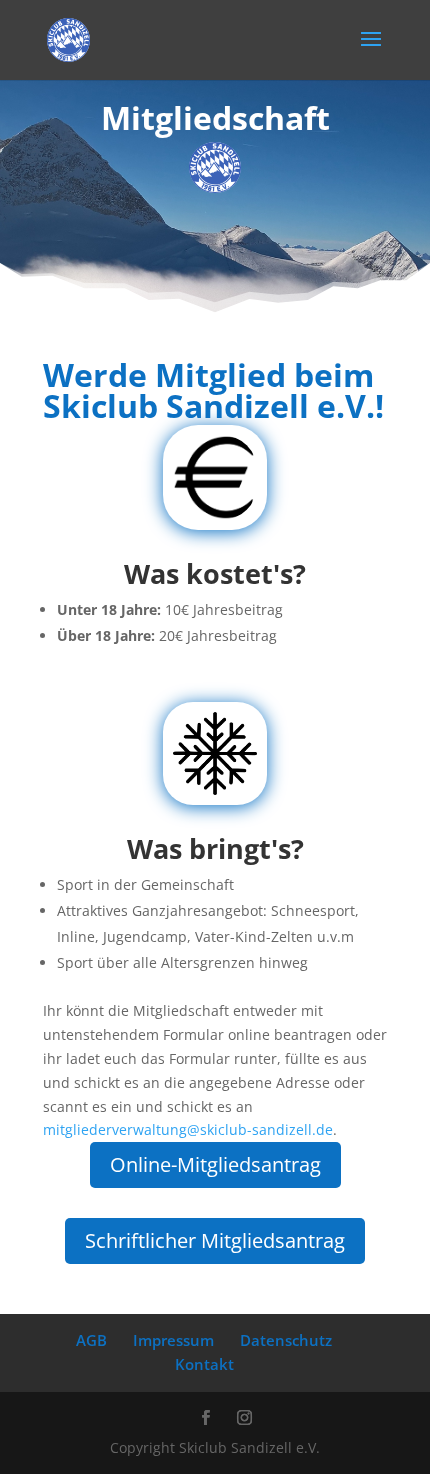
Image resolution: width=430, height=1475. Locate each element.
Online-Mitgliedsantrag (215, 1164)
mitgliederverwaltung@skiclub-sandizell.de (188, 1129)
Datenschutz (286, 1340)
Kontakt (204, 1364)
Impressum (173, 1340)
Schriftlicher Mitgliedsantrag (215, 1240)
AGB (91, 1340)
